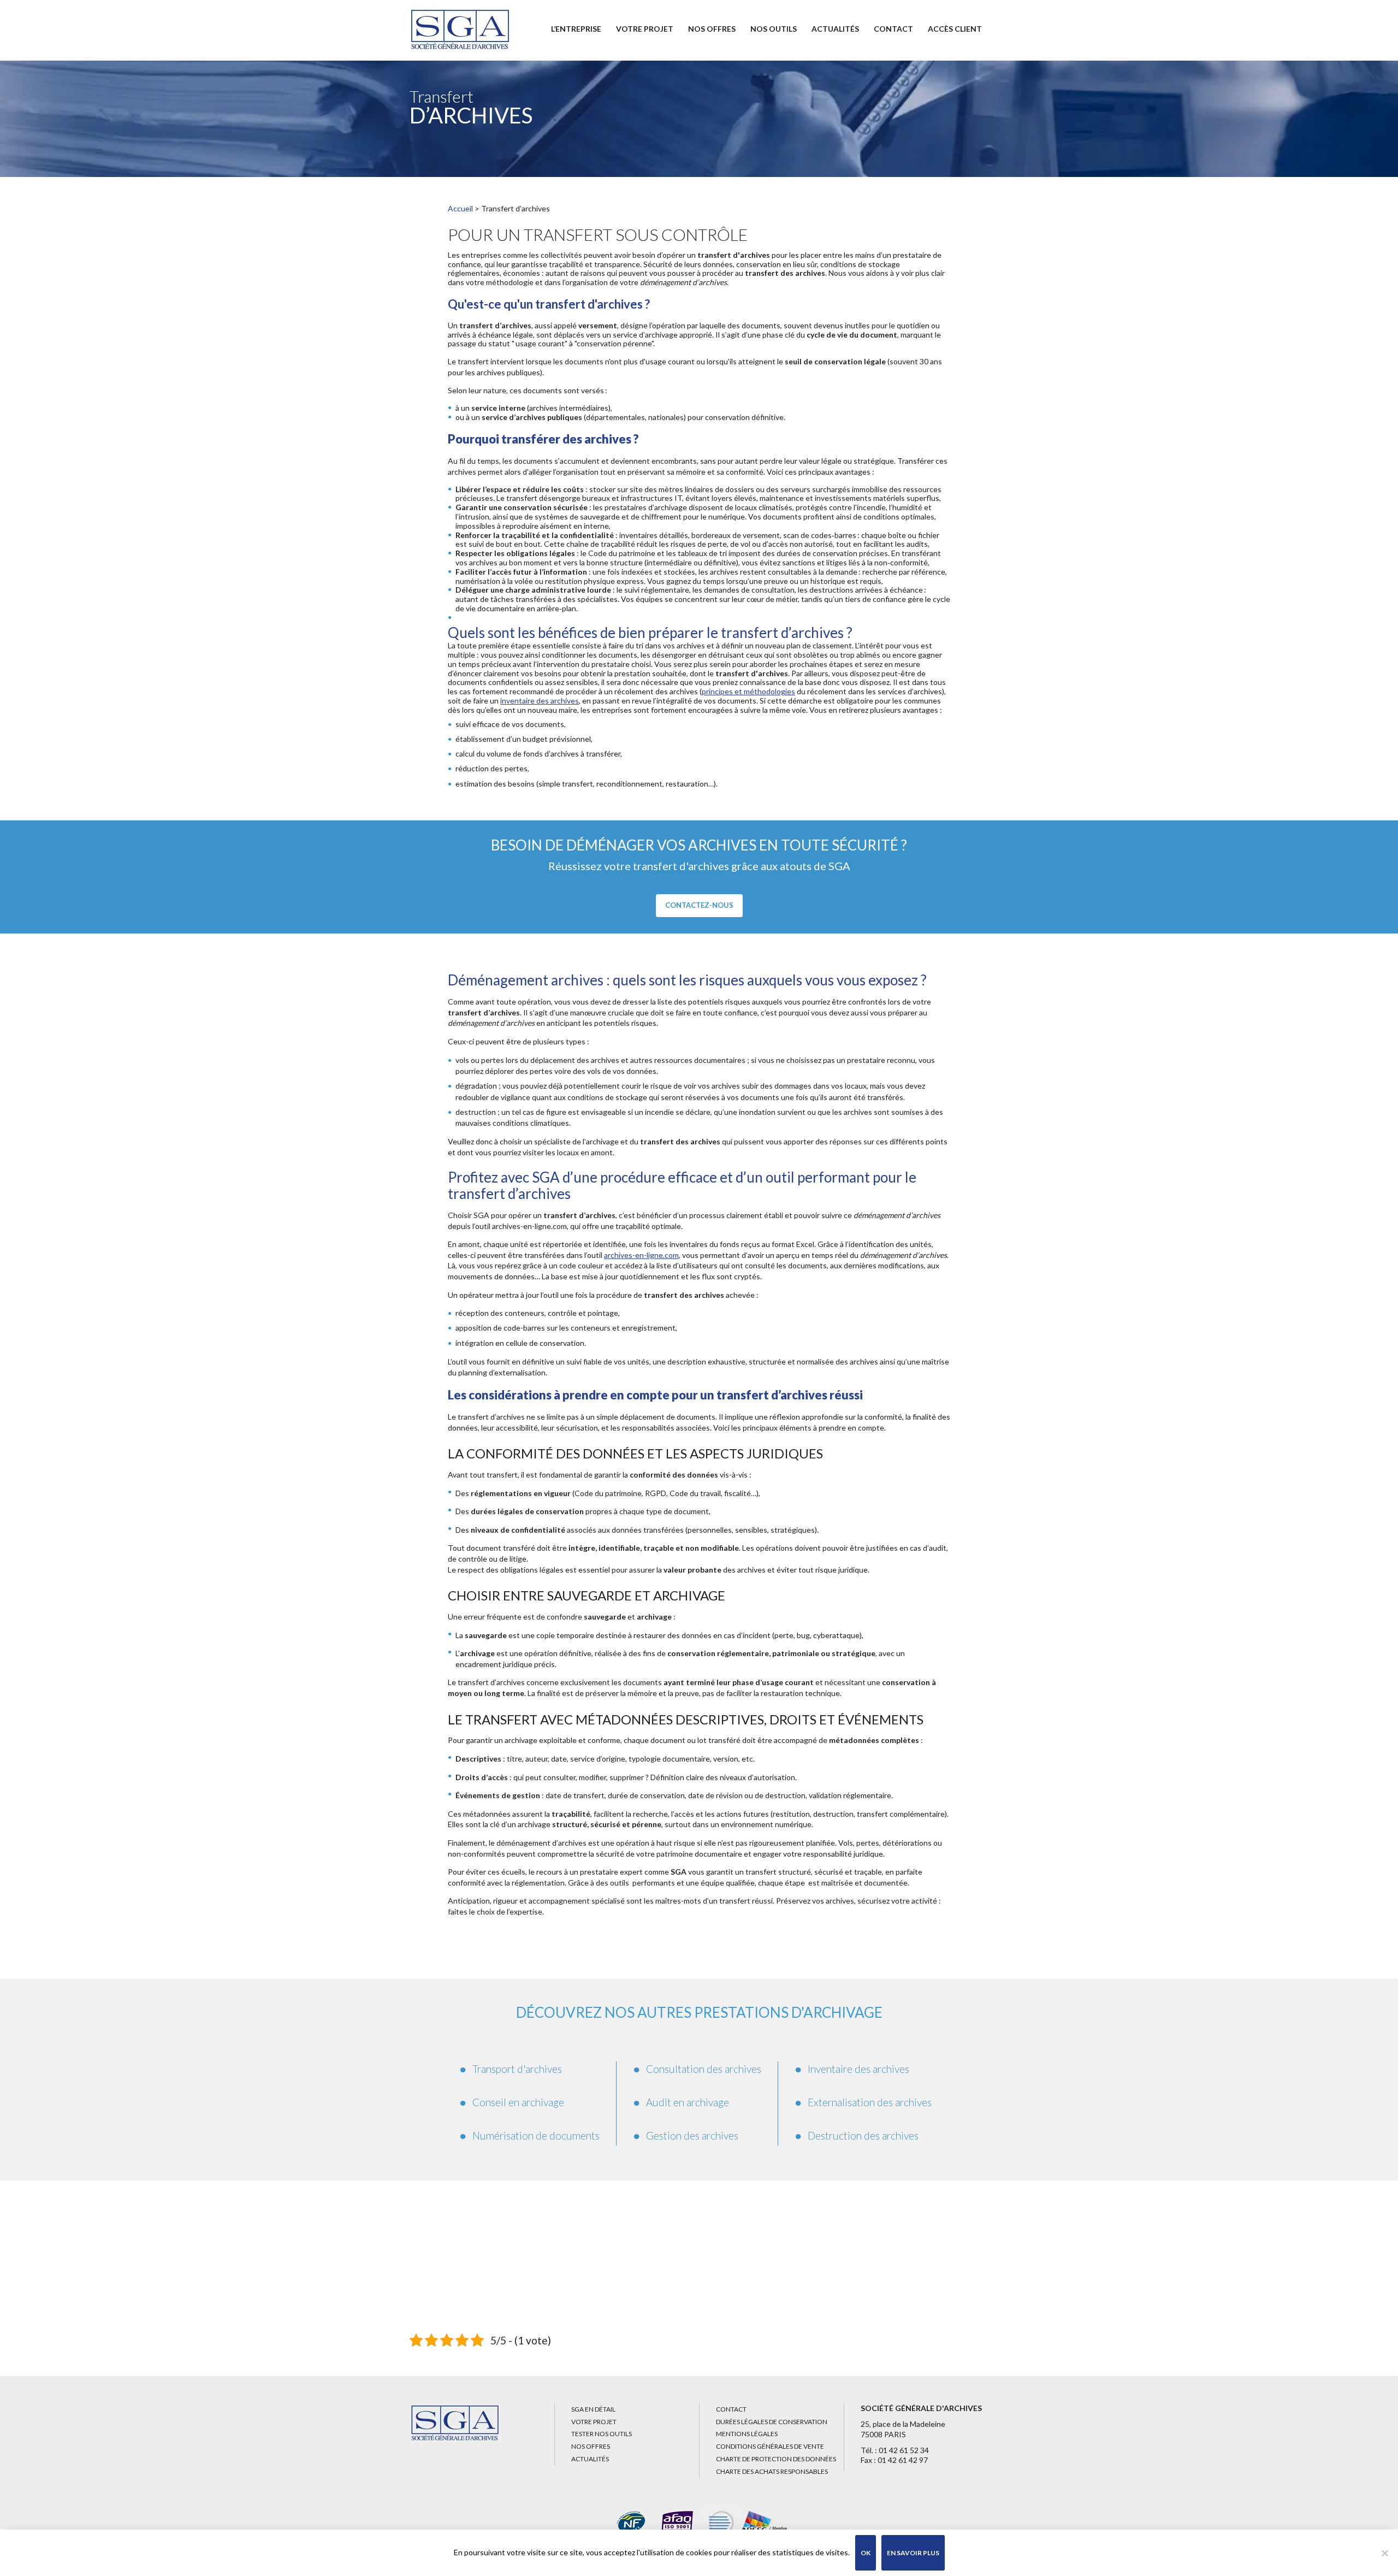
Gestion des (692, 2135)
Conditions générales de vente (770, 2446)
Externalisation (870, 2102)
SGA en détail (593, 2409)
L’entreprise (576, 29)
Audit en (688, 2102)
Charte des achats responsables (772, 2471)
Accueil (460, 208)
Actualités (835, 29)
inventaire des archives (540, 701)
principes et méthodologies (748, 691)
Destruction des (863, 2135)
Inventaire (858, 2069)
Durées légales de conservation (772, 2422)
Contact (893, 29)
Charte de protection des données (776, 2459)
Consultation (704, 2069)
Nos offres (591, 2446)
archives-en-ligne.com (641, 1255)
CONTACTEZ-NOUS (699, 905)
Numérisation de (536, 2135)
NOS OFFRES (712, 29)
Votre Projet (645, 29)
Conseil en (518, 2102)
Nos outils (774, 29)
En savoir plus (913, 2553)
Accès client (955, 29)
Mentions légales (747, 2434)
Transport (517, 2069)
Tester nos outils (602, 2434)
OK (866, 2553)
